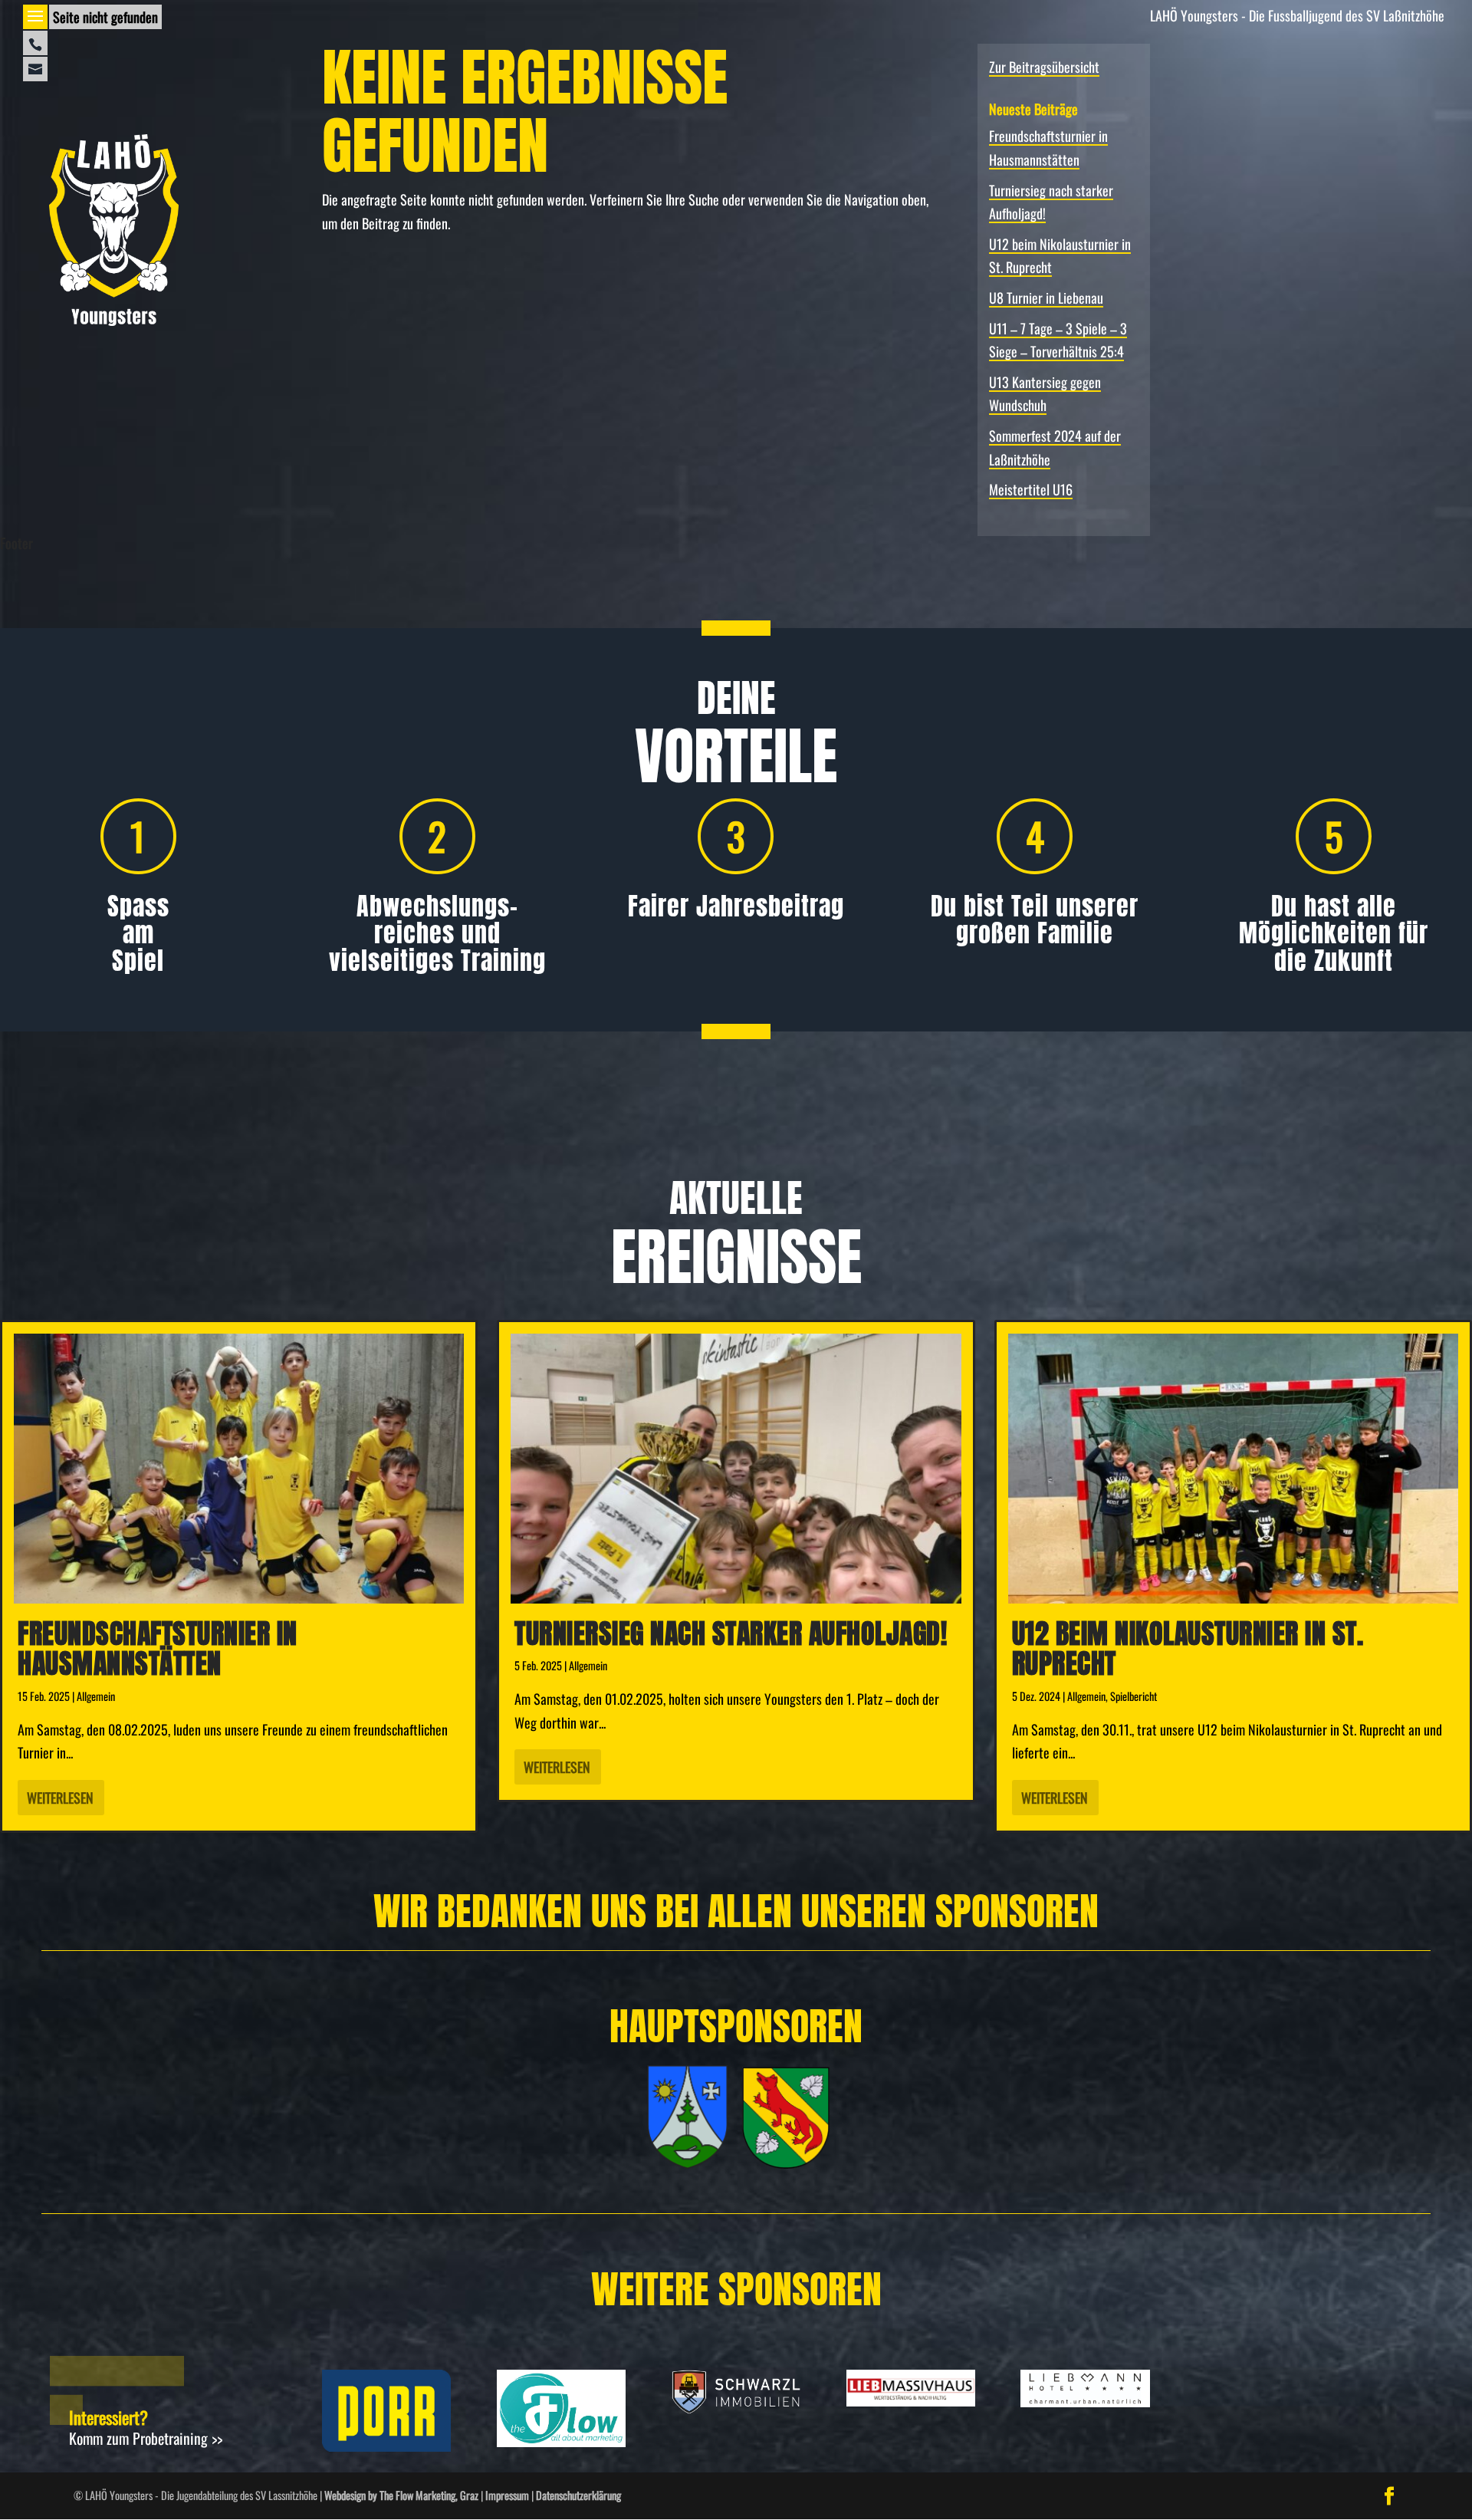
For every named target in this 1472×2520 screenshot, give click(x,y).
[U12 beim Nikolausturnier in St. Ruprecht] (1233, 1469)
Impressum (507, 2495)
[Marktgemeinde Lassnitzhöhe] (687, 2163)
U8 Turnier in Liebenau (1046, 298)
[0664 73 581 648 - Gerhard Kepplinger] (35, 43)
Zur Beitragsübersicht (1044, 67)
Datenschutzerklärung (578, 2495)
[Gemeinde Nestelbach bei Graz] (786, 2163)
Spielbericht (1134, 1696)
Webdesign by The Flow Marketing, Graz (401, 2495)
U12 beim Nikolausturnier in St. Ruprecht (1188, 1649)
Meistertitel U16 (1031, 489)
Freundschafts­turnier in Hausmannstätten (158, 1649)
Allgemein (96, 1696)
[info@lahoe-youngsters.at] (35, 69)
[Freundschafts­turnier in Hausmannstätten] (239, 1469)
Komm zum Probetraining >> (146, 2438)
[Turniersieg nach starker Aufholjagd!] (736, 1469)
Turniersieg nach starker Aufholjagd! (731, 1633)
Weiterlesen (60, 1798)
